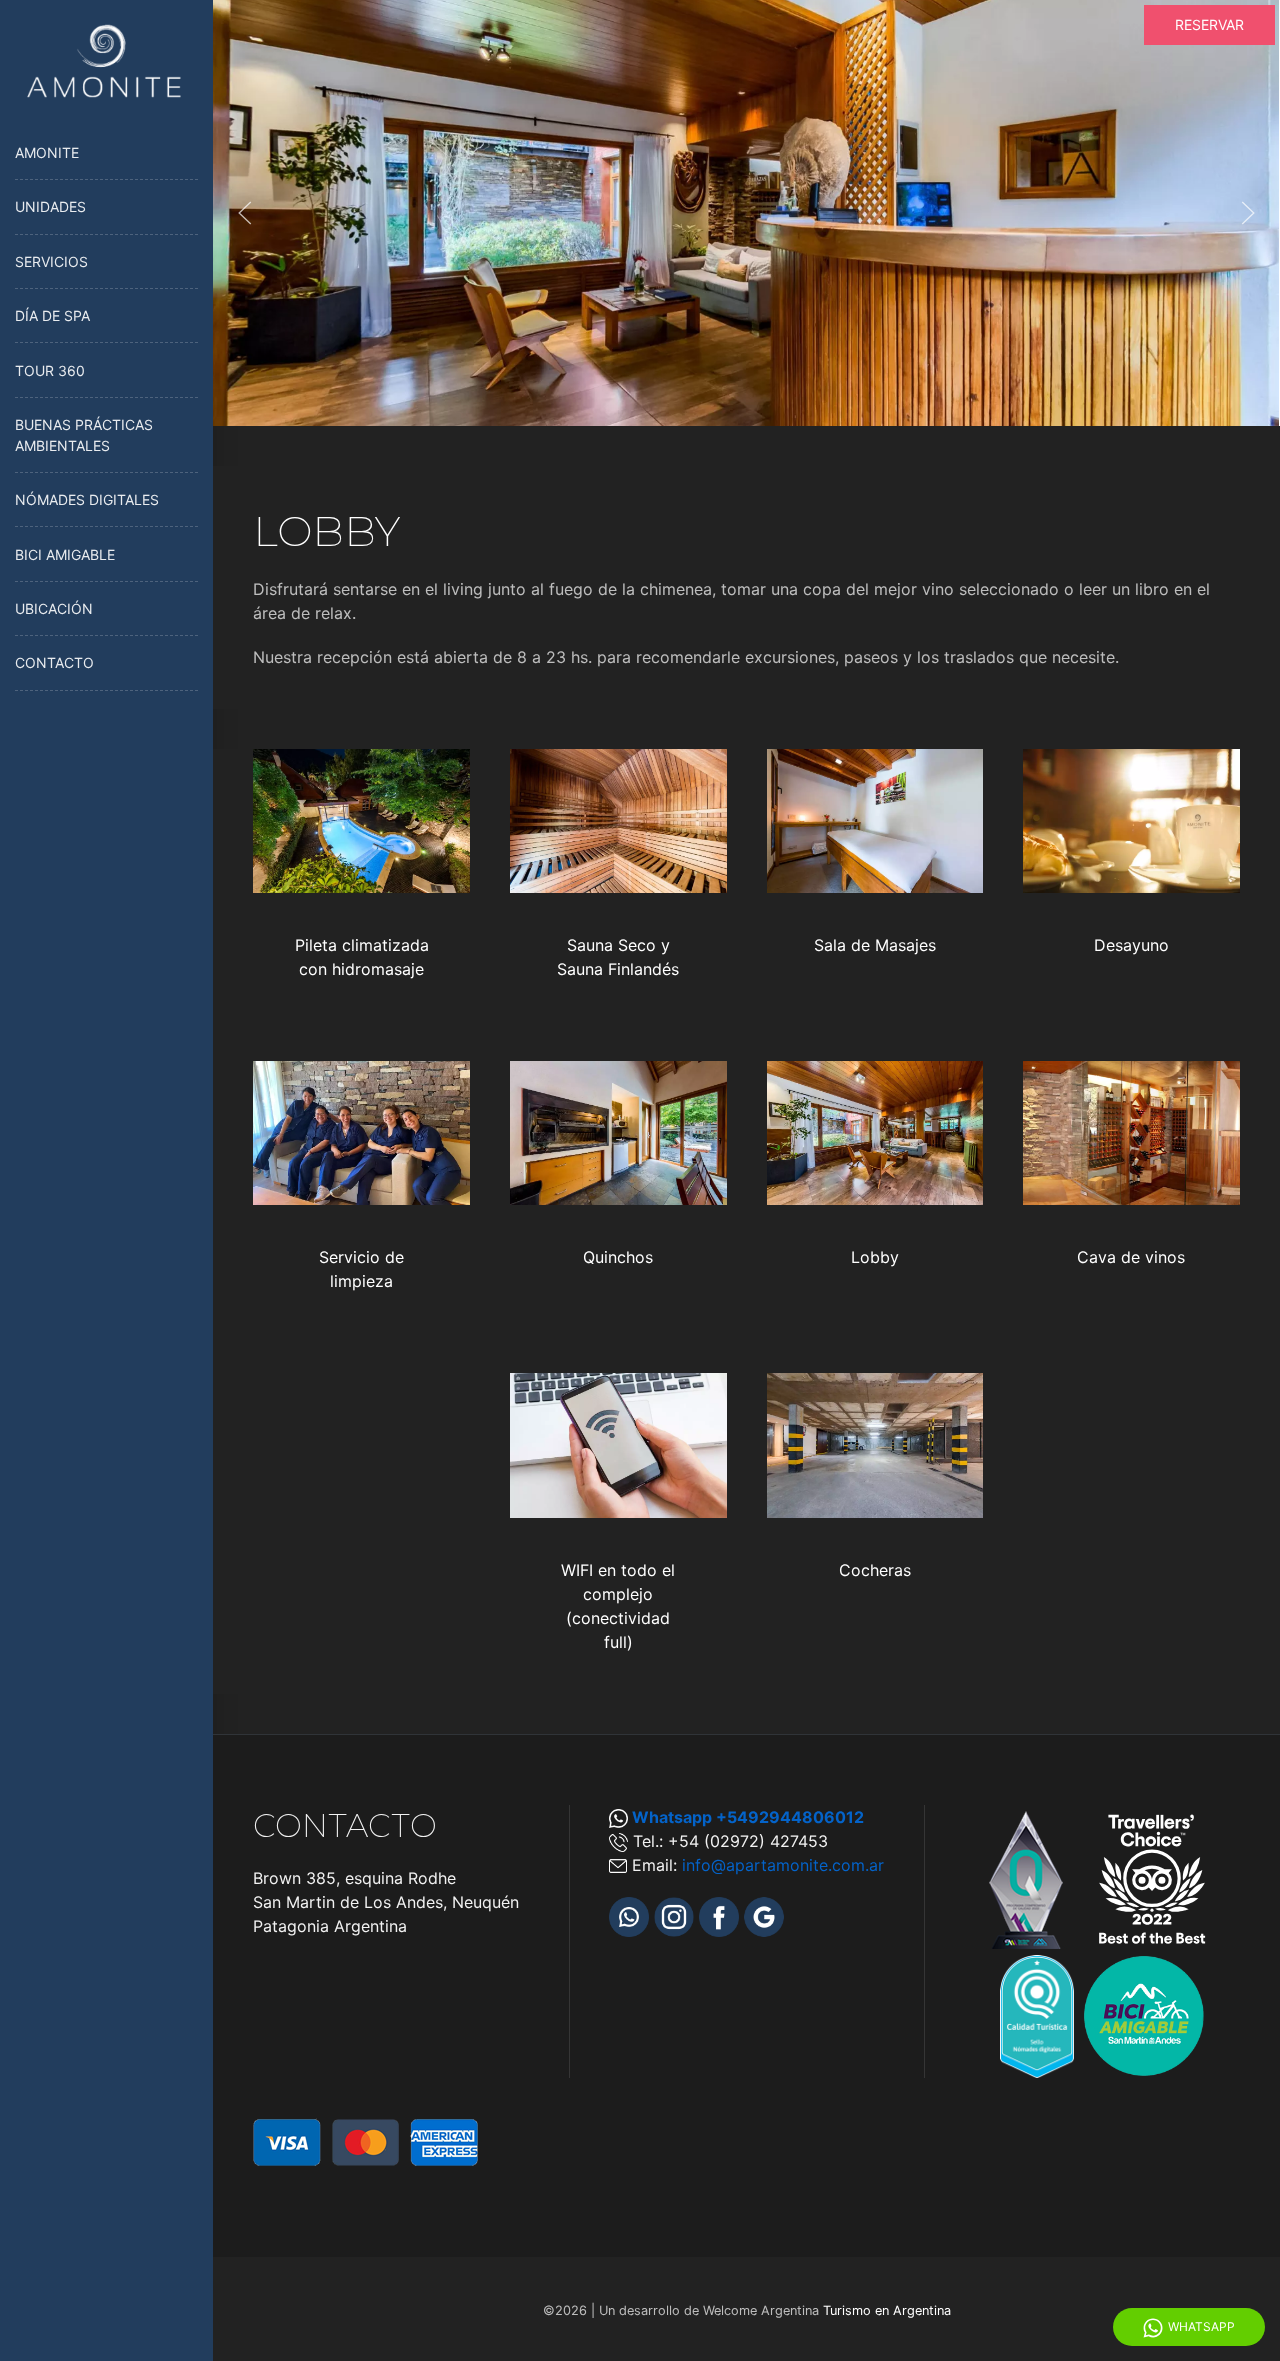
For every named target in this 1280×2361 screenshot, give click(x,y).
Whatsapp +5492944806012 (748, 1817)
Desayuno (1131, 945)
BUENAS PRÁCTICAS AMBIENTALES (84, 435)
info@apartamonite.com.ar (783, 1865)
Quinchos (618, 1257)
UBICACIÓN (54, 608)
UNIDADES (50, 206)
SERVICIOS (51, 261)
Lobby (875, 1257)
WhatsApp (1201, 2326)
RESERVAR (1209, 24)
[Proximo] (1248, 213)
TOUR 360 (50, 370)
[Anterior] (245, 213)
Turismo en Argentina (887, 2310)
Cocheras (875, 1570)
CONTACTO (54, 662)
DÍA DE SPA (52, 315)
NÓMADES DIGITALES (87, 499)
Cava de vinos (1131, 1257)
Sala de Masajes (875, 945)
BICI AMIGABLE (65, 554)
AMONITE (47, 152)
